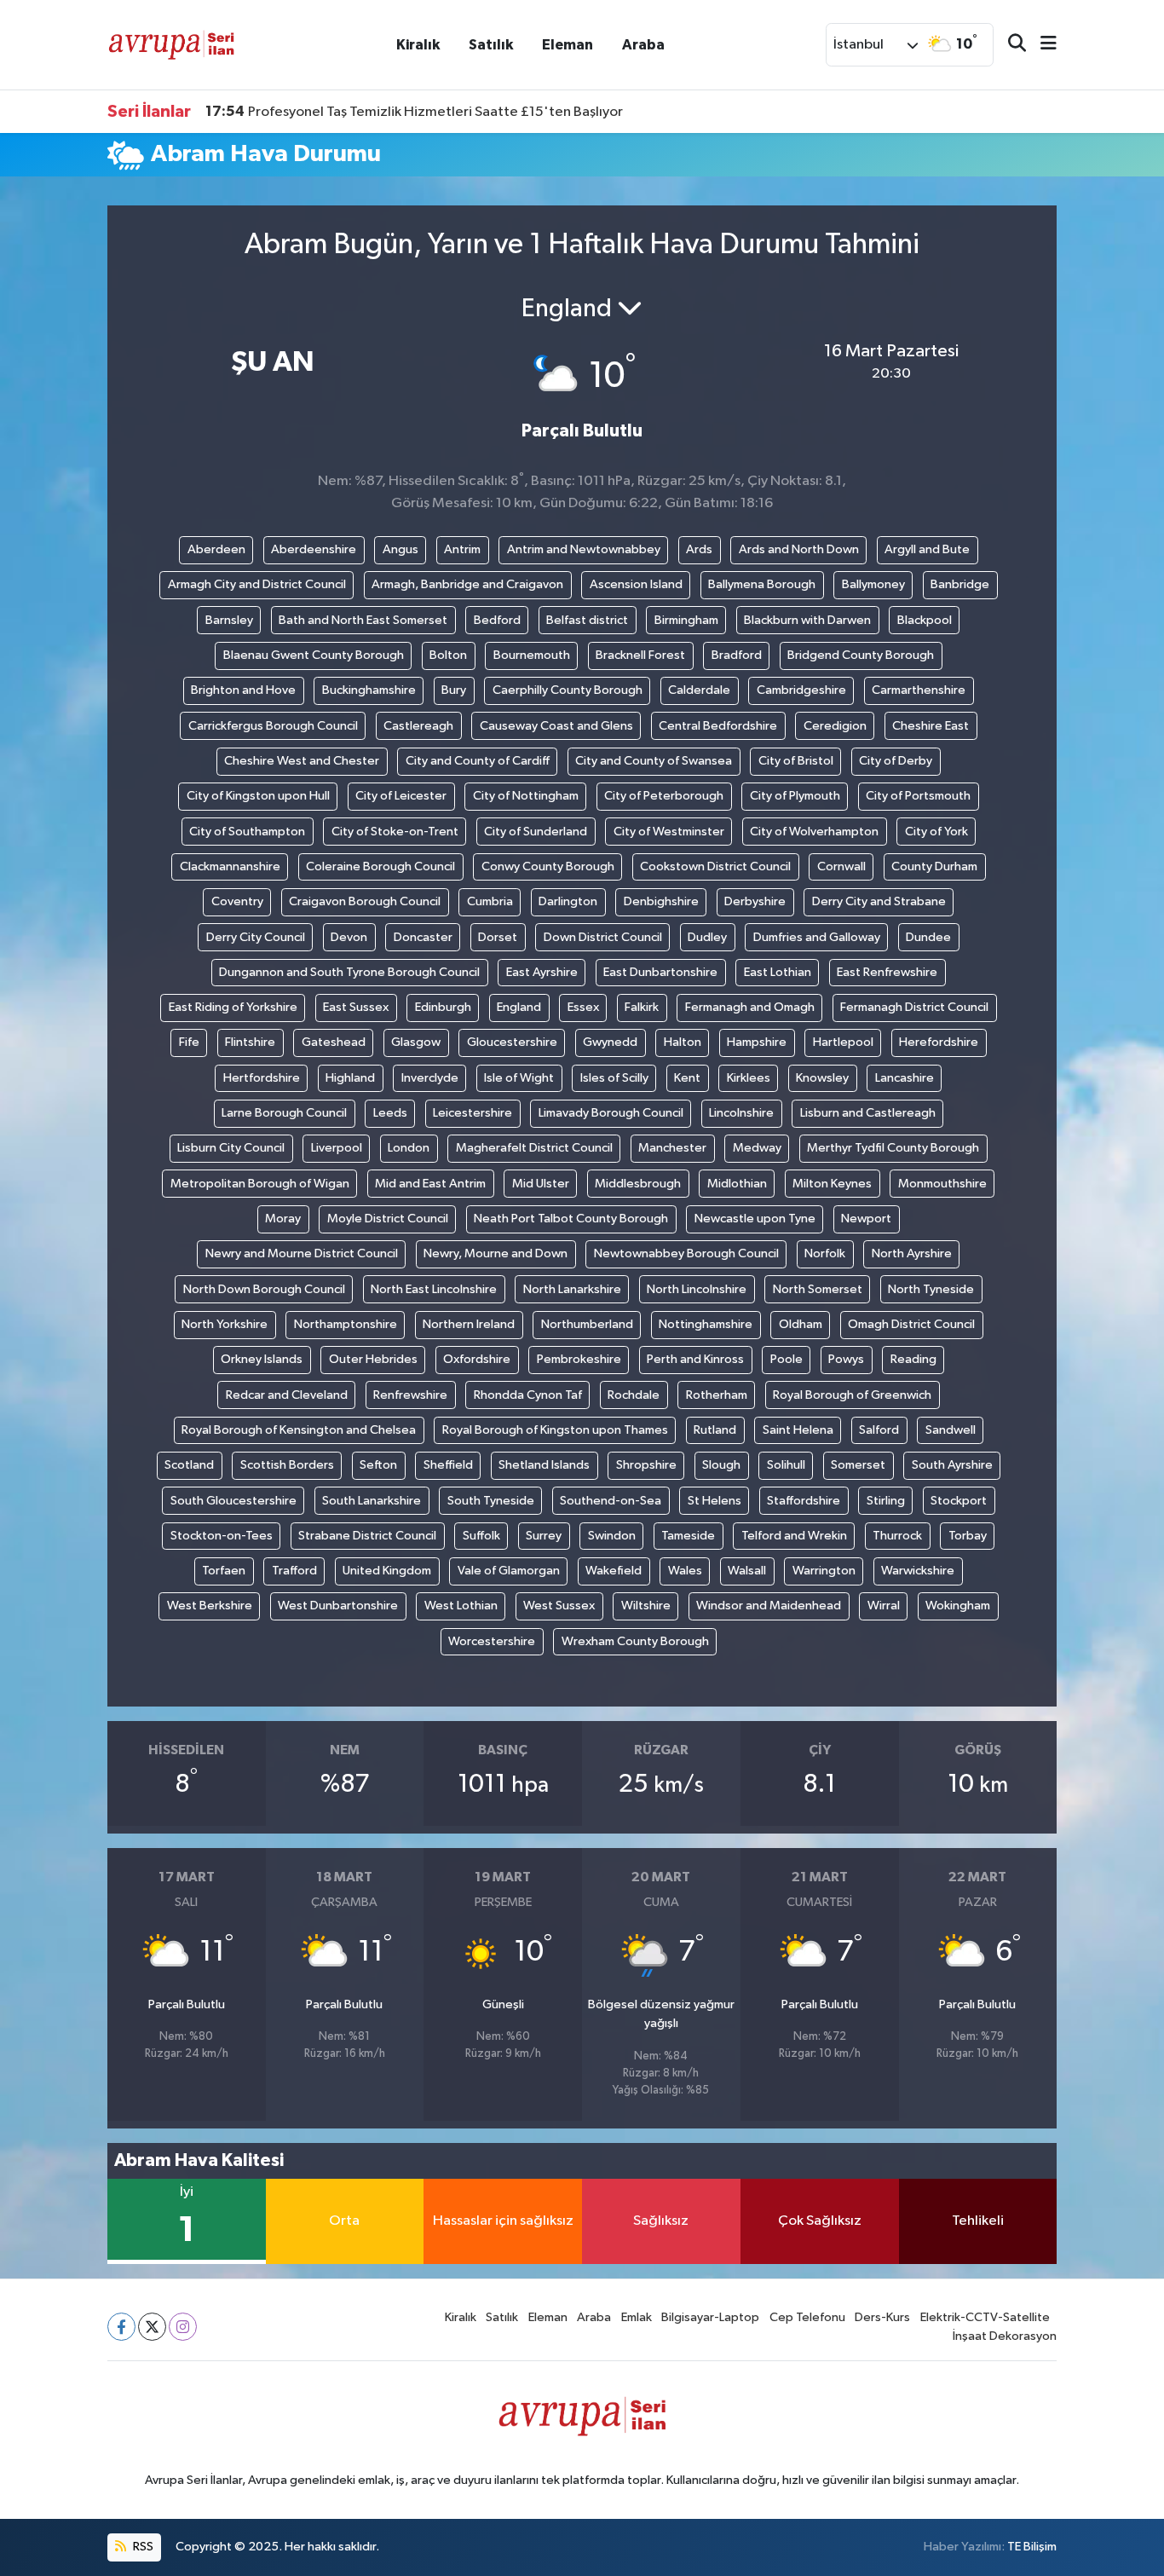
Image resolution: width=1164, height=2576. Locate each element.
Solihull (786, 1465)
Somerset (858, 1465)
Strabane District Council (367, 1536)
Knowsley (822, 1078)
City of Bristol (796, 761)
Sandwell (951, 1430)
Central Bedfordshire (718, 726)
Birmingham (686, 620)
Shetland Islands (544, 1465)
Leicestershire (473, 1113)
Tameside (688, 1536)
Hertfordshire (262, 1078)
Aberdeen (216, 549)
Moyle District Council (388, 1219)
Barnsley (229, 620)
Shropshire (646, 1465)
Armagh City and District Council (257, 584)
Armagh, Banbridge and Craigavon (467, 584)
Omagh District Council (911, 1324)
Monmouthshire (942, 1184)
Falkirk (642, 1007)
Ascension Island (636, 584)
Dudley (707, 937)
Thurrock (897, 1536)
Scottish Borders (287, 1465)
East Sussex (356, 1007)
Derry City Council (256, 937)
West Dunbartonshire (338, 1606)
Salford (879, 1430)
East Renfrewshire (887, 972)
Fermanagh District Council (914, 1007)
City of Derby (896, 761)
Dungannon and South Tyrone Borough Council (349, 972)
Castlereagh (418, 726)
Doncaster (423, 937)
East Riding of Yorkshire (233, 1007)
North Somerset (818, 1289)
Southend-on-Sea (611, 1501)
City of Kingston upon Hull (258, 796)
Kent (687, 1078)
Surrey (544, 1536)
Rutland (715, 1430)
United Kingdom (387, 1571)
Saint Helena (798, 1430)
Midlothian (737, 1184)
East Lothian (778, 972)
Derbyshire (755, 901)
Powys (846, 1359)
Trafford (294, 1571)
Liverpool (337, 1148)
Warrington (824, 1571)
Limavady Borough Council (611, 1113)
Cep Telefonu (807, 2317)
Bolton (448, 655)
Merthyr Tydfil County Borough (893, 1148)
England (519, 1007)
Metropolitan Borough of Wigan (260, 1184)
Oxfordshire (477, 1359)
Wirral (884, 1606)
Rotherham (717, 1395)
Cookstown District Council (715, 866)
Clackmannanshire (230, 866)
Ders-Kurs (882, 2317)
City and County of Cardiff (478, 761)
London (409, 1148)
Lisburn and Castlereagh (868, 1113)
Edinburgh (443, 1007)
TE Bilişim (1032, 2547)
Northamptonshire (346, 1324)
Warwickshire (918, 1571)
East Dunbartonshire (660, 972)
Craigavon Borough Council (365, 901)
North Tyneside (931, 1289)
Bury (454, 690)
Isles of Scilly (614, 1078)
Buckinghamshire (369, 690)
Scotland (189, 1465)
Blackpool (925, 620)
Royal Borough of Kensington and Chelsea (299, 1430)
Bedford (497, 620)
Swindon (612, 1536)
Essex (583, 1007)
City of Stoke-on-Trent (395, 832)
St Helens (715, 1501)
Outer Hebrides (373, 1359)
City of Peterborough (664, 796)
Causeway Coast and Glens (556, 726)
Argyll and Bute (927, 549)
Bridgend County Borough (861, 655)
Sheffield (448, 1465)
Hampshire (757, 1042)
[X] (152, 2327)
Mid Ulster (541, 1184)
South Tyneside (491, 1501)
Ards (699, 549)
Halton (683, 1042)
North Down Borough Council (264, 1289)
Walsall (747, 1571)
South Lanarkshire (372, 1501)
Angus (400, 549)
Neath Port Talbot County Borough (571, 1219)
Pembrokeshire (579, 1359)
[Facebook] (121, 2327)
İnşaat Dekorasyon (1005, 2336)
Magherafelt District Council (534, 1148)
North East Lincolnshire (434, 1289)
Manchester (672, 1148)
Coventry (237, 901)
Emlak (637, 2317)
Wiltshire (646, 1606)
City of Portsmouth (918, 796)
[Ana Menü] (1041, 45)
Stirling (886, 1501)
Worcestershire (492, 1641)
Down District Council (603, 937)
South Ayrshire (952, 1465)
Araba (643, 45)
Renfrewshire (410, 1395)
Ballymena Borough (762, 584)
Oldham (801, 1324)
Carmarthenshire (919, 690)
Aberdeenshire (314, 549)
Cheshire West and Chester (302, 761)
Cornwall (841, 866)
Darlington (568, 901)
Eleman (568, 45)
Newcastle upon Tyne (755, 1219)
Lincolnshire (741, 1113)
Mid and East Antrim (430, 1184)
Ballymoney (873, 584)
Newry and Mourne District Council (302, 1253)
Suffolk (481, 1536)
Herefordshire (939, 1042)
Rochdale (634, 1395)
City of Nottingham (526, 796)
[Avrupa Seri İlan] (171, 44)
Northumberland (587, 1324)
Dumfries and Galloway (817, 937)
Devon (349, 937)
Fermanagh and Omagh (750, 1007)
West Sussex (559, 1606)
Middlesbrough (638, 1184)
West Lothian (461, 1606)
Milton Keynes (832, 1184)
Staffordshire (804, 1501)
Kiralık (418, 45)
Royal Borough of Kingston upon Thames (555, 1430)
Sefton (378, 1465)
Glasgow (416, 1042)
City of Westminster (669, 832)
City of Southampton (247, 832)
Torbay (968, 1536)
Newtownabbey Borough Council (686, 1253)
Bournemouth (532, 655)
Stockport (959, 1501)
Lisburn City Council (231, 1148)
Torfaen (224, 1571)
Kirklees (749, 1078)
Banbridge (960, 584)
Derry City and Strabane (879, 901)
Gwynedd (610, 1042)
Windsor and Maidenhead (769, 1606)
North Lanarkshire (572, 1289)
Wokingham (958, 1606)
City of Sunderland (536, 832)
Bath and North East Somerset (363, 620)
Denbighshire (661, 901)
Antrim (462, 549)
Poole (787, 1359)
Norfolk (825, 1253)
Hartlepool (843, 1042)
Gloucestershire (512, 1042)
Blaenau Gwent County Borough (314, 655)
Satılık (491, 45)
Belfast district (587, 620)
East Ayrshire (542, 972)
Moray (283, 1219)
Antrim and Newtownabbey (584, 549)
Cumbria (490, 901)
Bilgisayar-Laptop (710, 2317)
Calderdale (699, 690)
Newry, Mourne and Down (496, 1253)
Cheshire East (931, 726)
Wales (685, 1571)
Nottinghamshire (706, 1324)
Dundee (928, 937)
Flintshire (250, 1042)
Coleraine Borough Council (380, 866)
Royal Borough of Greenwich (852, 1395)
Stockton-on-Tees (222, 1536)
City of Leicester (401, 796)
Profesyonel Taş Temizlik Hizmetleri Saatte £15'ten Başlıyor (414, 112)
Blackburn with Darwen (807, 620)
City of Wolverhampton (814, 832)
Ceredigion (835, 726)
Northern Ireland (469, 1324)
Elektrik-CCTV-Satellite (985, 2317)
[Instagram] (183, 2327)
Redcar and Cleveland (287, 1395)
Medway (757, 1148)
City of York (936, 832)
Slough (721, 1465)
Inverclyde (430, 1078)
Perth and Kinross (695, 1359)
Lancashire (905, 1078)
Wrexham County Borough (635, 1641)
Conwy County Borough (548, 866)
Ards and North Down (799, 549)
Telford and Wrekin (794, 1536)
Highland (350, 1078)
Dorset (498, 937)
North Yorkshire (225, 1324)
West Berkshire (210, 1606)
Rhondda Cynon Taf (528, 1395)
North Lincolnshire (697, 1289)
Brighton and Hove (243, 690)
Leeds (390, 1113)
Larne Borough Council (284, 1113)
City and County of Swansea (654, 761)
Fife (189, 1042)
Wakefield (614, 1571)
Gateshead (334, 1042)
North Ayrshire (912, 1253)
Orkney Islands (262, 1359)
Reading (913, 1359)
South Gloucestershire (233, 1501)
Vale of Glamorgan (509, 1571)
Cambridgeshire (801, 690)
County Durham (934, 866)
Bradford (737, 655)
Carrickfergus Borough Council (273, 726)
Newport (866, 1219)
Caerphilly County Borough (568, 690)
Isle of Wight (519, 1078)
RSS (142, 2547)
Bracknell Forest (640, 655)
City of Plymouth (795, 796)
